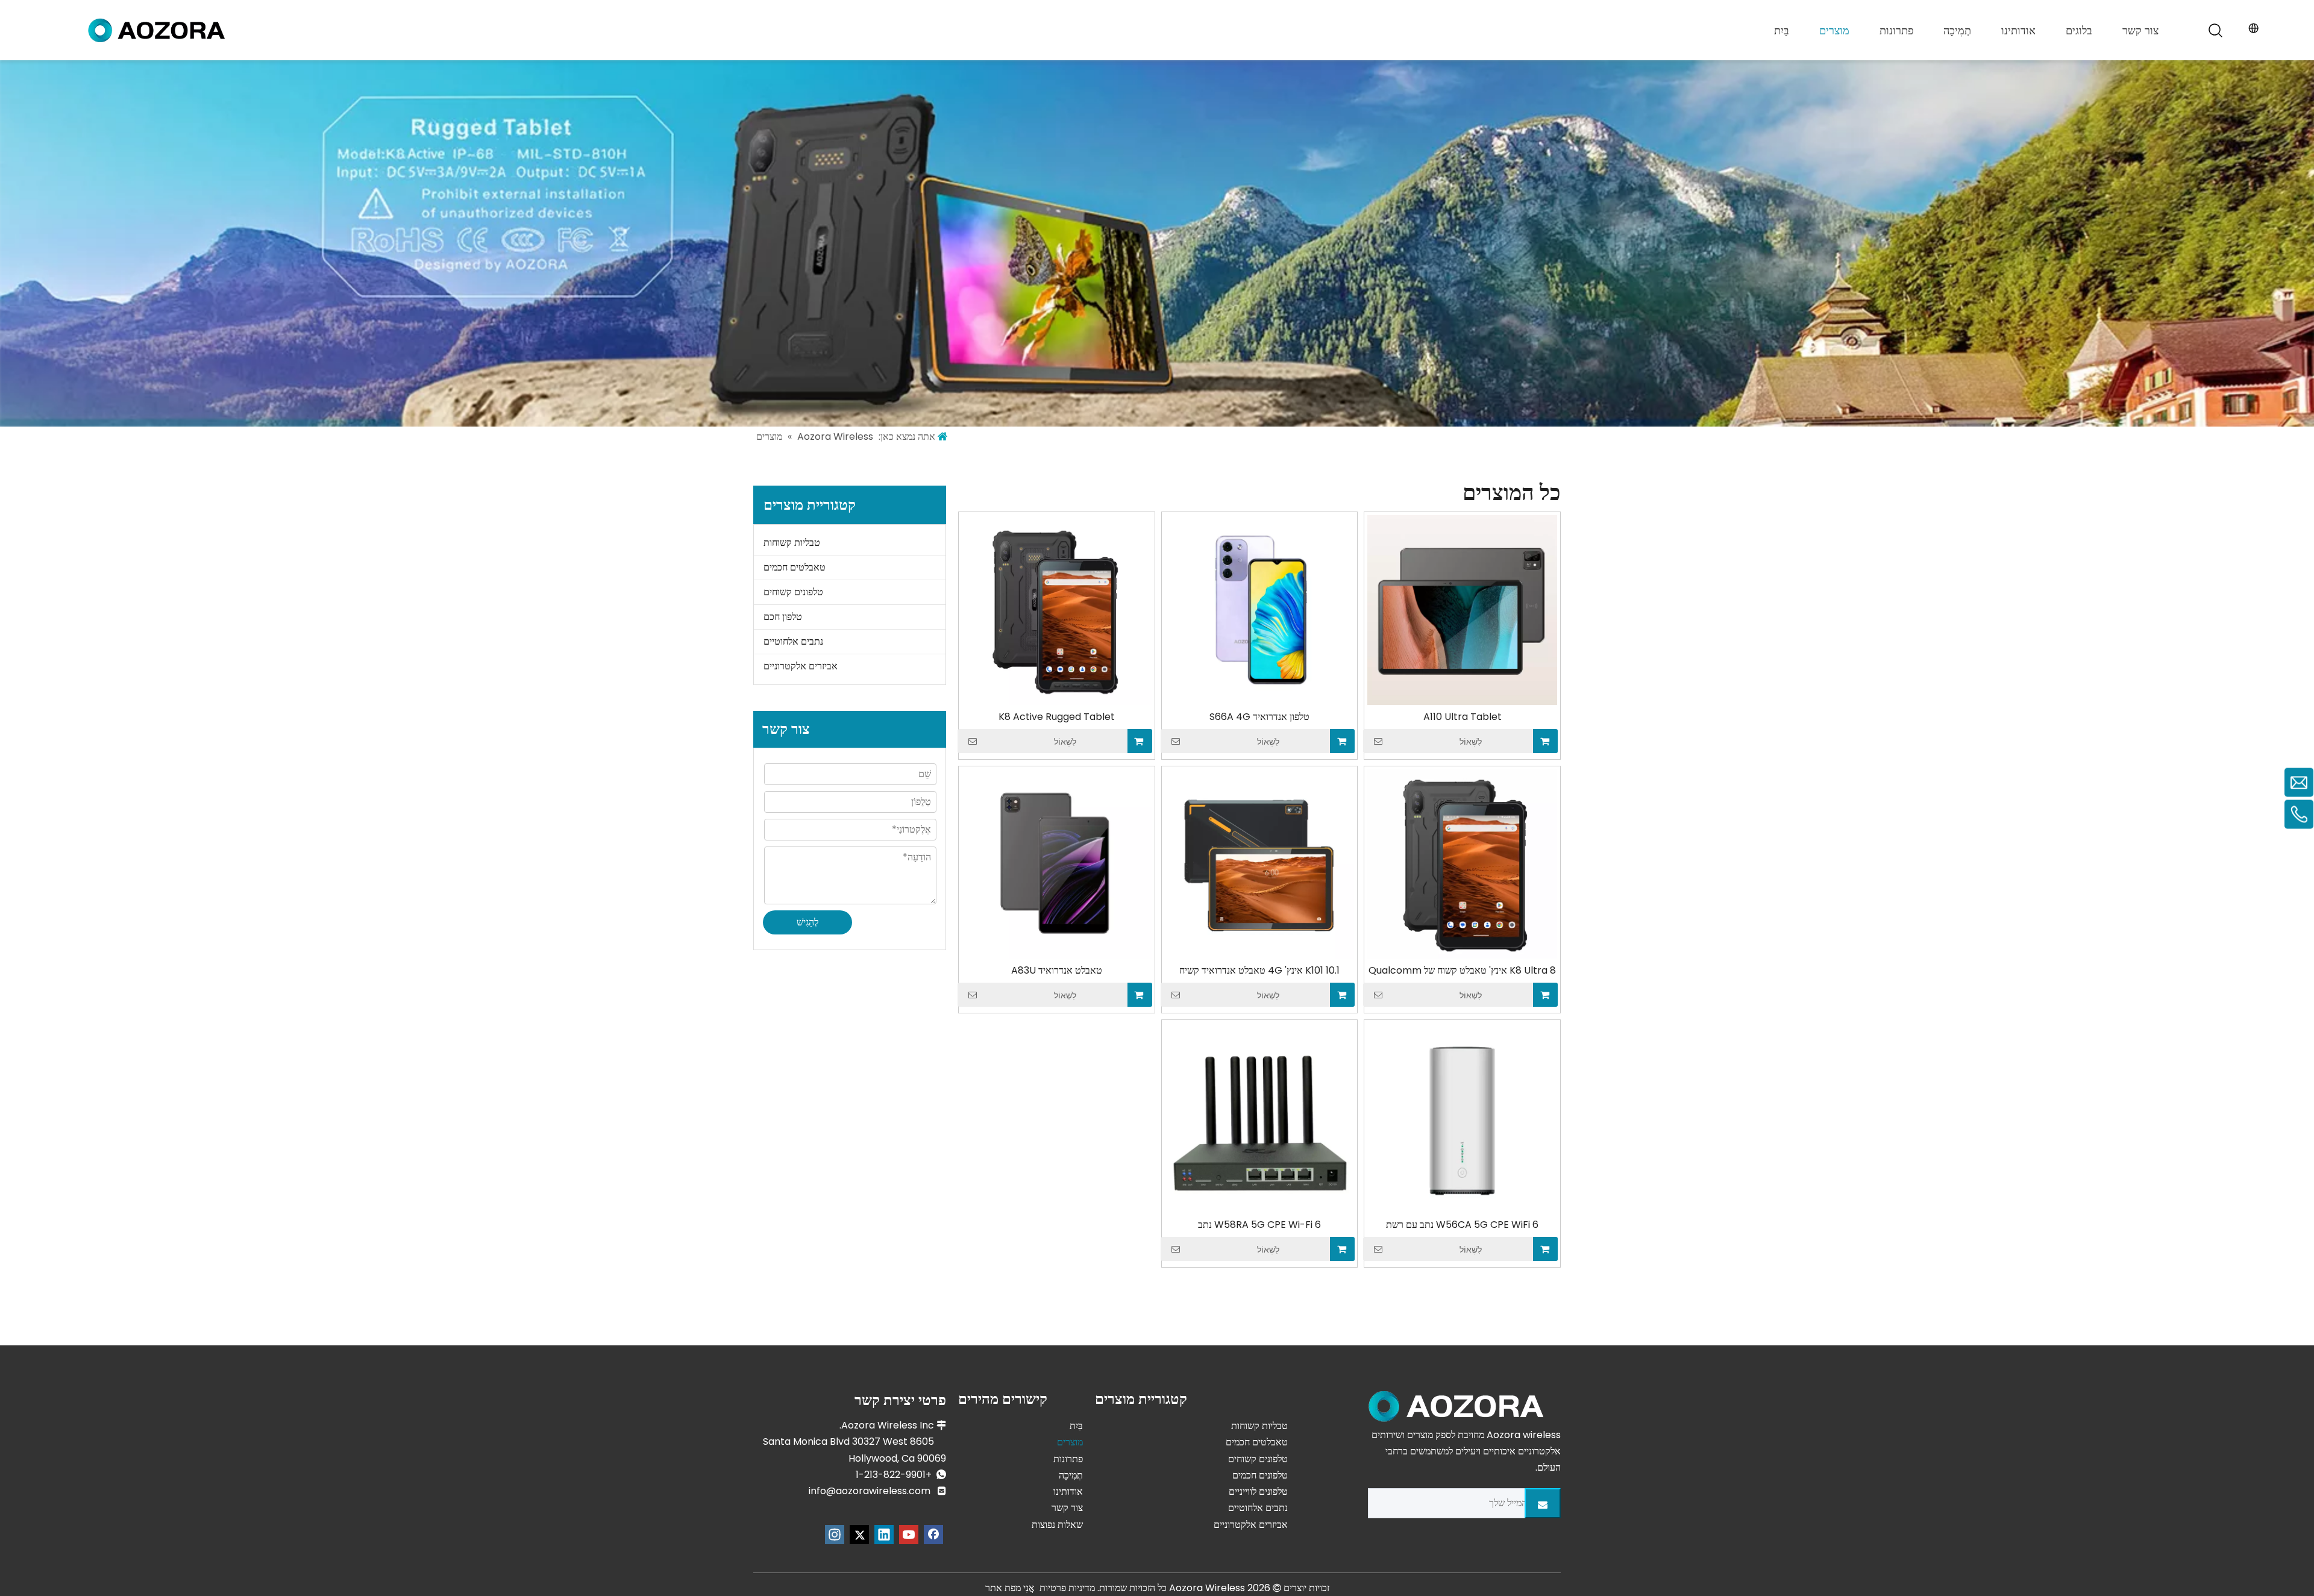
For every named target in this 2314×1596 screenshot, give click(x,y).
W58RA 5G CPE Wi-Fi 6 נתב (1259, 1225)
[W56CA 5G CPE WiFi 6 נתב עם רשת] (1462, 1117)
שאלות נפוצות (1057, 1525)
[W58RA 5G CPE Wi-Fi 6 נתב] (1260, 1117)
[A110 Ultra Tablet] (1462, 609)
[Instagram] (835, 1535)
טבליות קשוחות (792, 543)
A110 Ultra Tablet (1463, 717)
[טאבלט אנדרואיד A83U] (1057, 864)
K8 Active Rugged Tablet (1057, 717)
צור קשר (2140, 30)
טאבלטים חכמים (795, 567)
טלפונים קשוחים (793, 592)
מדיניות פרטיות (1067, 1588)
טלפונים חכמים (1260, 1475)
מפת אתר (1003, 1588)
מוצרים (1834, 30)
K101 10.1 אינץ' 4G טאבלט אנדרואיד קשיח (1259, 971)
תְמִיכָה (1957, 30)
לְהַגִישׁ (807, 922)
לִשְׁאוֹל (1471, 742)
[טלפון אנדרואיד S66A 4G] (1260, 609)
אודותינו (2018, 30)
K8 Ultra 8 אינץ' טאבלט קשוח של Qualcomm (1462, 971)
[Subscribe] (1543, 1503)
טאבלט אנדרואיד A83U (1057, 971)
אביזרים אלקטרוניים (801, 666)
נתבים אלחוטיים (793, 641)
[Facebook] (933, 1535)
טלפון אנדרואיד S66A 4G (1259, 717)
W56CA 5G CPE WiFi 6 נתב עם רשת (1462, 1225)
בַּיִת (1782, 30)
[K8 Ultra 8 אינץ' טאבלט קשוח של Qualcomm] (1462, 864)
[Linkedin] (884, 1535)
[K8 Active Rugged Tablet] (1057, 609)
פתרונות (1896, 30)
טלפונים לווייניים (1258, 1491)
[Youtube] (909, 1535)
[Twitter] (859, 1535)
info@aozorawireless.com (870, 1491)
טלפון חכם (783, 617)
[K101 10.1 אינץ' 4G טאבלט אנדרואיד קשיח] (1260, 864)
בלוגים (2079, 30)
